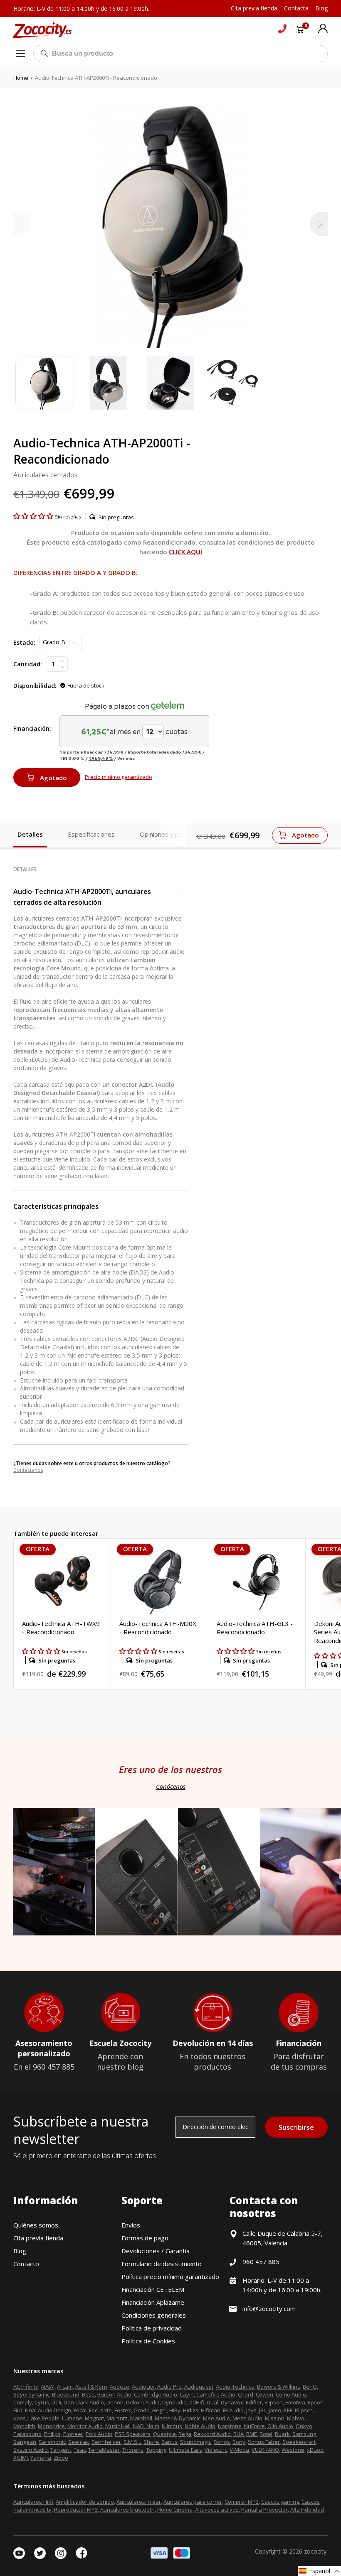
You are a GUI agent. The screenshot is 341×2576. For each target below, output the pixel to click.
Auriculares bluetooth (127, 2510)
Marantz (117, 2418)
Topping (156, 2450)
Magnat (94, 2418)
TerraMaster (104, 2450)
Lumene (72, 2418)
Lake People (44, 2418)
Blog (20, 2251)
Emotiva (295, 2402)
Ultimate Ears (185, 2450)
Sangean (25, 2442)
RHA (238, 2434)
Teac (80, 2450)
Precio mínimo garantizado (119, 777)
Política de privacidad (152, 2328)
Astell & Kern (91, 2387)
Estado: (24, 642)
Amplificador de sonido (85, 2502)
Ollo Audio (280, 2426)
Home (21, 78)
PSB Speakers (133, 2434)
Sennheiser (106, 2442)
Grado (142, 2410)
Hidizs (191, 2410)
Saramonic (52, 2442)
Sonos (222, 2442)
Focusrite (100, 2410)
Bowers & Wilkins (279, 2387)
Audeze (120, 2387)
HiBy (175, 2410)
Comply (23, 2402)
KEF (288, 2410)
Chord (246, 2394)
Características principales (56, 1206)
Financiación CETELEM (153, 2289)
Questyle (164, 2434)
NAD (138, 2426)
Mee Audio (216, 2418)
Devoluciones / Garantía (156, 2251)
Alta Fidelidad (307, 2510)
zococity (315, 2551)
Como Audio (291, 2394)
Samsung (304, 2434)
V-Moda (239, 2450)
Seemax (79, 2442)
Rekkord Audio (212, 2434)
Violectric (216, 2450)
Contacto (26, 2264)
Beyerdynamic (31, 2394)
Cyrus (42, 2402)
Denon (115, 2402)
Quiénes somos (36, 2225)
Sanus (169, 2442)
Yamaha (41, 2458)
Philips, (53, 2434)
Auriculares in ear (139, 2502)
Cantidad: (28, 664)
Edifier (254, 2402)
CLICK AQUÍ (185, 552)
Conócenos (171, 1786)
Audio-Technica (235, 2387)
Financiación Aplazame (153, 2302)
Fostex (123, 2410)
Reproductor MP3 (76, 2510)
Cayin (187, 2394)
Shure (151, 2442)
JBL (263, 2410)
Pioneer (73, 2434)
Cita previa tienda (38, 2238)
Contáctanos (28, 1470)
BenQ (310, 2387)
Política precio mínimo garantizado (170, 2276)
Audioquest (199, 2387)
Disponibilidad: (35, 686)
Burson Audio (114, 2394)
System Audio (31, 2450)
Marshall (141, 2418)
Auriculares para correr (193, 2502)
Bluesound (66, 2394)
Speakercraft (299, 2442)
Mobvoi (296, 2418)
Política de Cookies (148, 2341)
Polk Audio (99, 2434)
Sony (239, 2442)
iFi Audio (233, 2410)
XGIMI (21, 2458)
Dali (56, 2402)
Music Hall (118, 2426)
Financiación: (32, 728)
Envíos (131, 2225)
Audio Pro (169, 2387)
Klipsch (304, 2410)
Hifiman (211, 2410)
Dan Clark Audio (84, 2402)
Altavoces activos (217, 2510)
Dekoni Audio (143, 2402)
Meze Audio (247, 2418)
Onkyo (304, 2426)
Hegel (159, 2410)
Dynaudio (174, 2402)
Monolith (24, 2426)
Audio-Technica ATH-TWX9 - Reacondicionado (61, 1628)
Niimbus (172, 2426)
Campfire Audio (216, 2394)
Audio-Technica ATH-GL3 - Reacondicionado (255, 1628)
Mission (275, 2418)
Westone (293, 2450)
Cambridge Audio (156, 2394)
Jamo (275, 2410)
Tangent (61, 2450)
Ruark (282, 2434)
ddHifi (197, 2402)
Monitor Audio (85, 2426)
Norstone (230, 2426)
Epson (316, 2402)
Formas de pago (145, 2238)
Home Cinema (175, 2510)
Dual (213, 2402)
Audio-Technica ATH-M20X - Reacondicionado (158, 1628)
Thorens (133, 2450)
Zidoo (61, 2458)
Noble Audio (200, 2426)
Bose (88, 2394)
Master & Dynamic (178, 2418)
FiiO (18, 2410)
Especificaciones (91, 834)
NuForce (255, 2426)
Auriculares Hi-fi (33, 2502)
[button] (34, 516)
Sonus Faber (264, 2442)
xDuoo (315, 2450)
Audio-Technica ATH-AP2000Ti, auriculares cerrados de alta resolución (82, 897)
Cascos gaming (280, 2502)
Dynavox (232, 2402)
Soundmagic (196, 2442)
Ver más (126, 758)
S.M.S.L (132, 2442)
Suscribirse (296, 2127)
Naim (153, 2426)
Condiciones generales (154, 2315)
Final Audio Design (48, 2410)
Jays (251, 2410)
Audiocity (143, 2387)
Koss (20, 2418)
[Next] (319, 224)
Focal (80, 2410)
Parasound (27, 2434)
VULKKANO (265, 2450)
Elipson (274, 2402)
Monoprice (51, 2426)
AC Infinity (26, 2387)
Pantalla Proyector (264, 2510)
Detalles (30, 834)
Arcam (65, 2387)
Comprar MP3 (242, 2502)
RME (252, 2434)
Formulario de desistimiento (162, 2264)
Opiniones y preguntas (172, 834)
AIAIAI (48, 2387)
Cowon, (265, 2394)
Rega (185, 2434)
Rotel (266, 2434)
